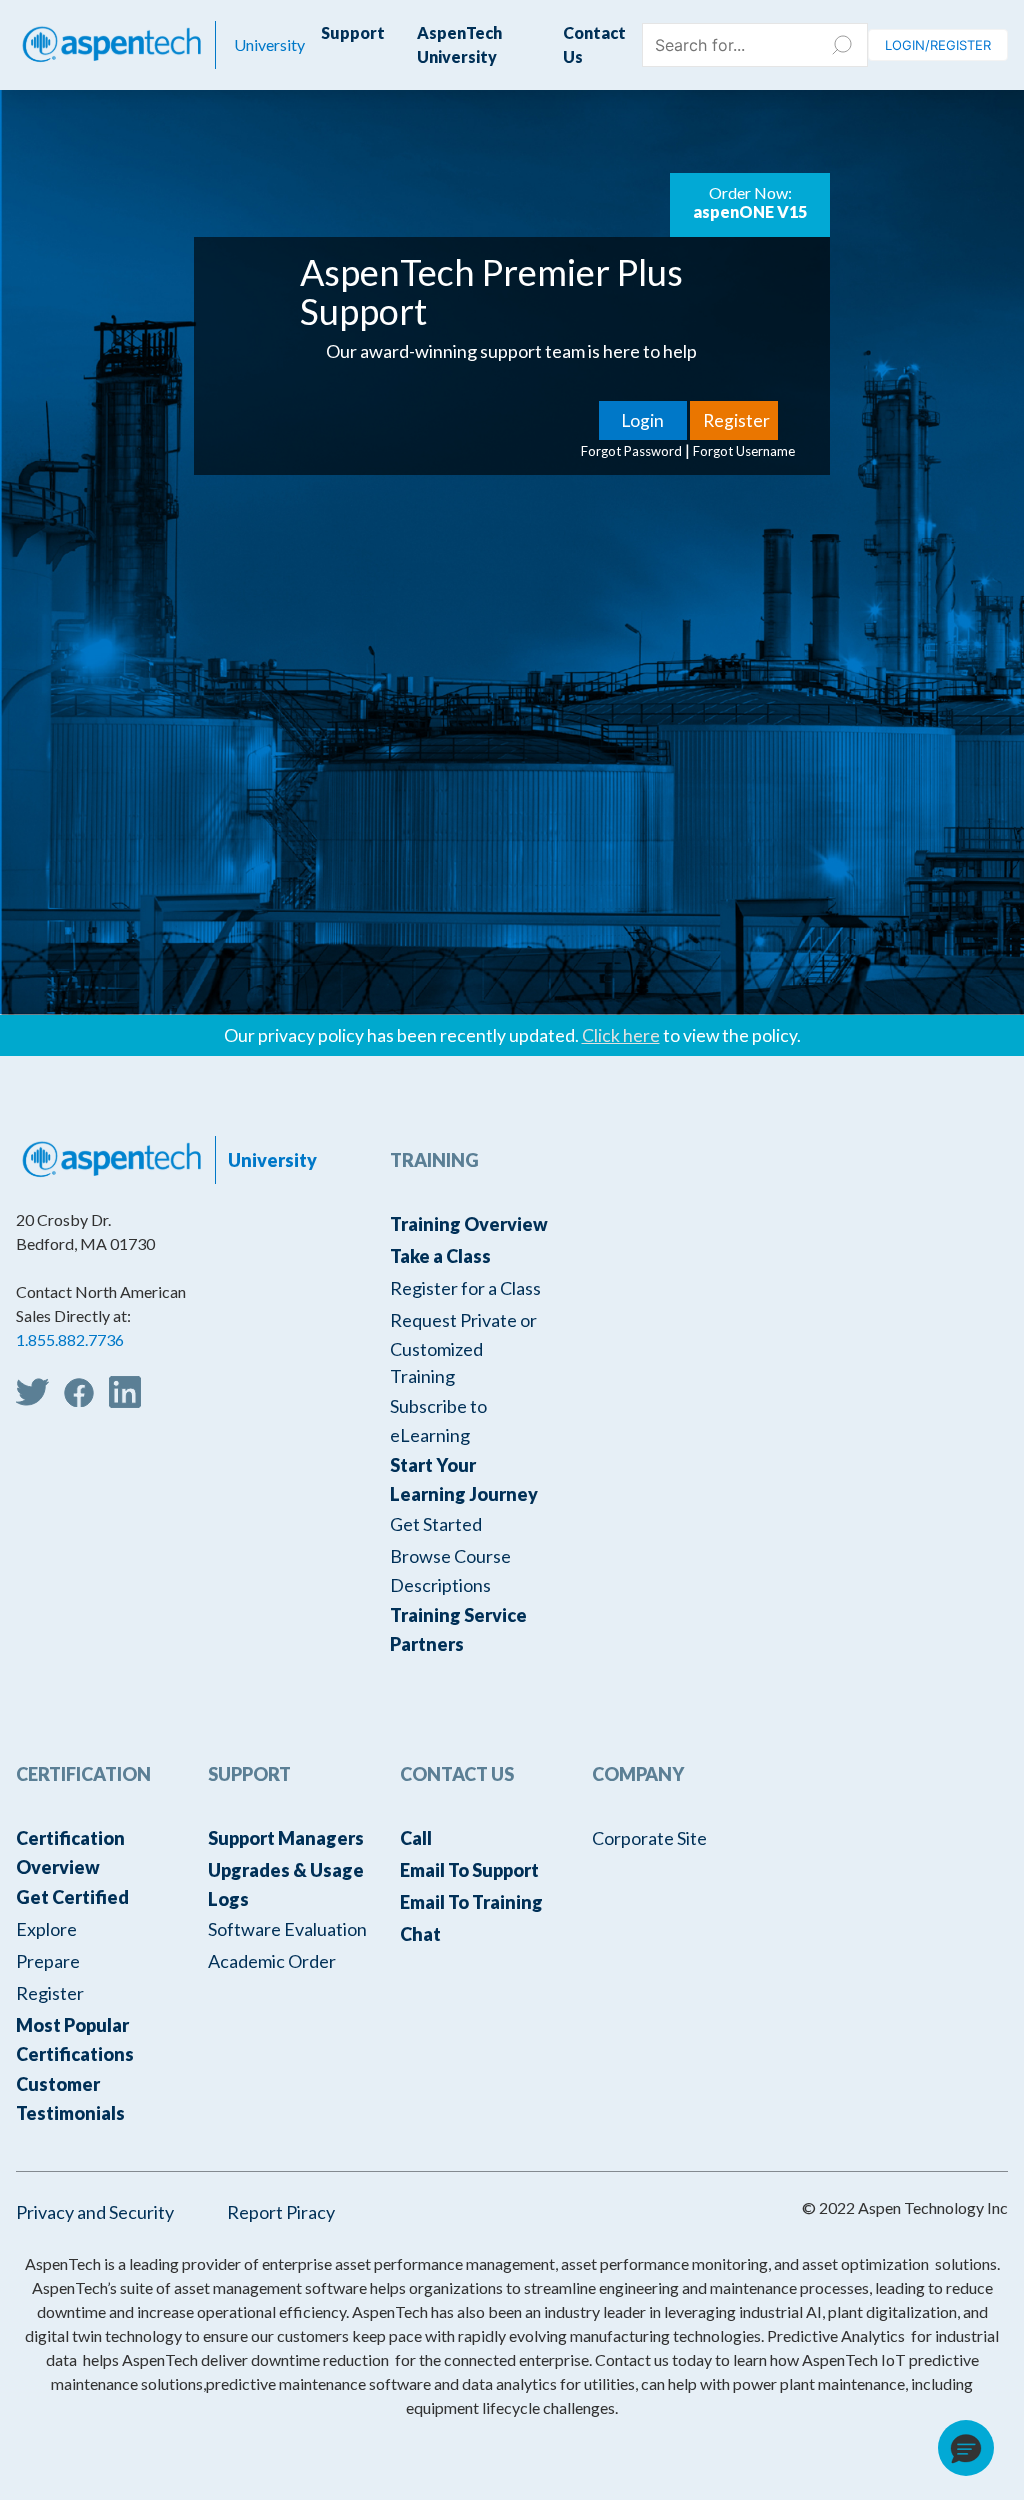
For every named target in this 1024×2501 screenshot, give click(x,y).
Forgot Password (631, 451)
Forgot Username (744, 451)
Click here (621, 1035)
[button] (966, 2448)
